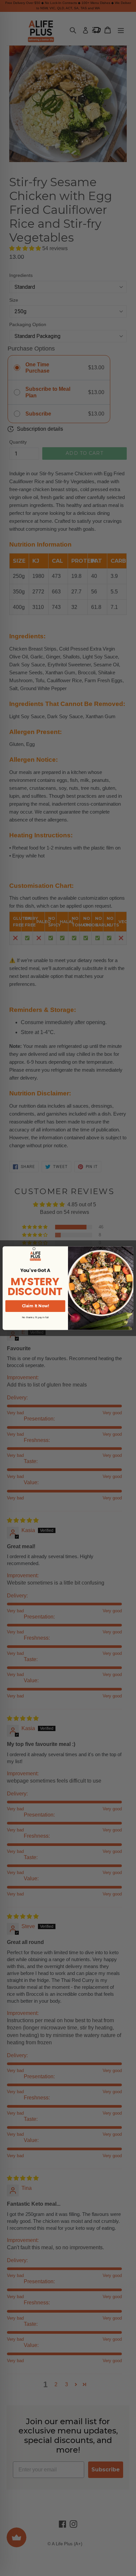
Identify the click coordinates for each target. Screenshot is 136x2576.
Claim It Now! (35, 1306)
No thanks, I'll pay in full (35, 1317)
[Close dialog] (34, 1249)
